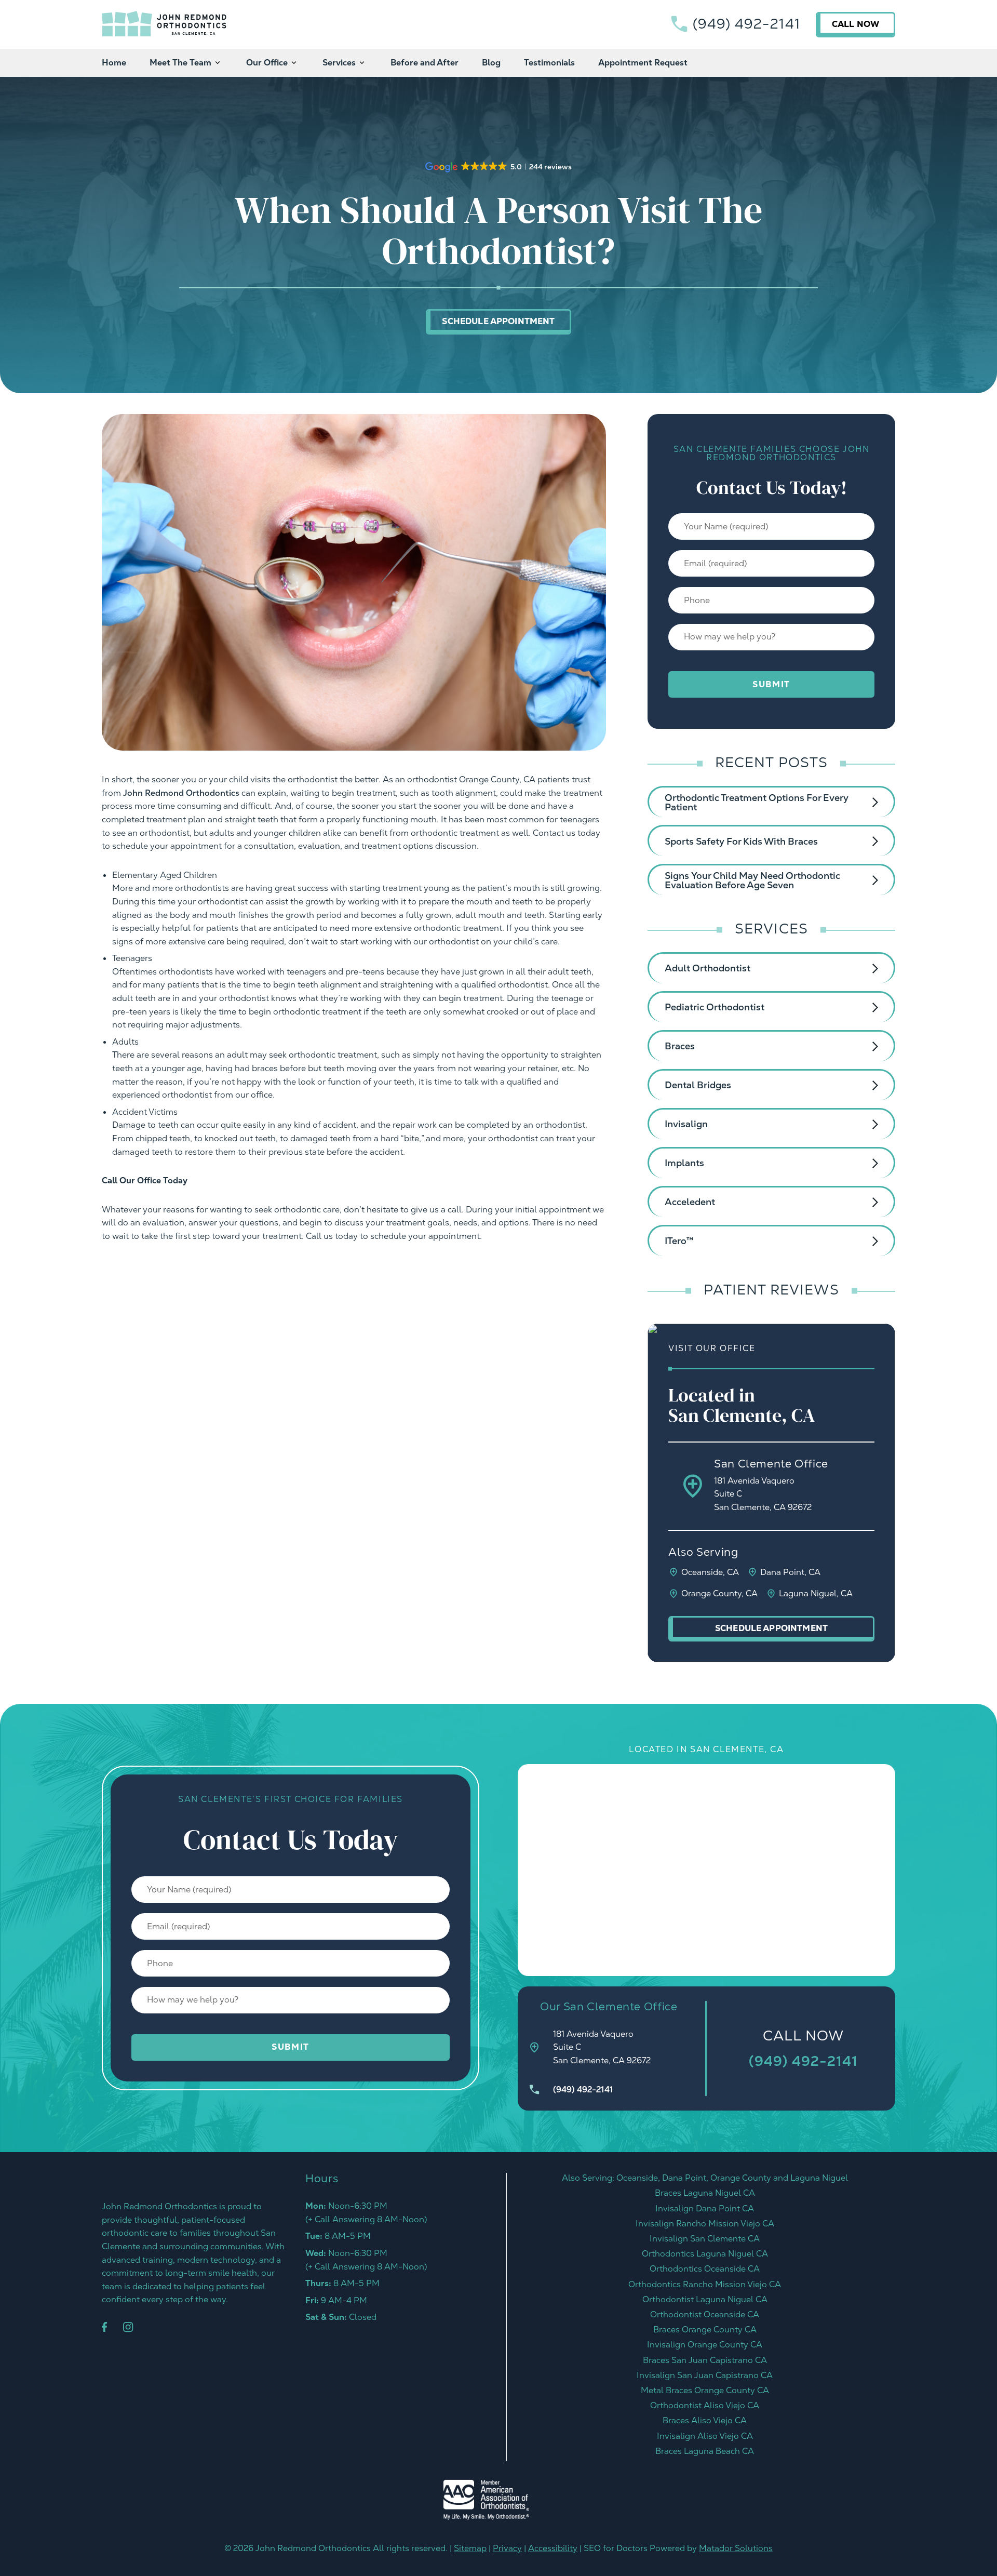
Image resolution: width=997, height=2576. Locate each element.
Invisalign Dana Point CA (705, 2208)
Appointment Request (643, 63)
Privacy (507, 2548)
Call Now (855, 24)
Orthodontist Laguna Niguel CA (705, 2299)
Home (114, 63)
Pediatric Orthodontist (715, 1007)
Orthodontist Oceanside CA (705, 2314)
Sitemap (470, 2548)
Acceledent (690, 1202)
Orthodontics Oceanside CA (705, 2269)
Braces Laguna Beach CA (705, 2451)
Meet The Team (180, 63)
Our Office (267, 63)
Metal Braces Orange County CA (705, 2390)
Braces (680, 1046)
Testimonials (549, 63)
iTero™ (679, 1241)
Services (339, 63)
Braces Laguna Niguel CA (705, 2193)
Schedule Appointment (498, 321)
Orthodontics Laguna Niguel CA (705, 2254)
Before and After (425, 63)
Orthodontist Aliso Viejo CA (705, 2405)
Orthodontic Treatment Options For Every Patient (757, 802)
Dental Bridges (698, 1085)
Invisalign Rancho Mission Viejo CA (705, 2224)
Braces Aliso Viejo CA (705, 2420)
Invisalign (686, 1124)
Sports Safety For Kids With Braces (741, 841)
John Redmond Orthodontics (181, 793)
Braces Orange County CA (705, 2330)
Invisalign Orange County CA (705, 2345)
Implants (684, 1163)
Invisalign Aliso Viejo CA (705, 2436)
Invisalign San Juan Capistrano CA (705, 2375)
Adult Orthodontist (708, 968)
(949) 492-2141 (746, 24)
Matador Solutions (736, 2548)
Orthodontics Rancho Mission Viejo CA (705, 2284)
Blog (491, 63)
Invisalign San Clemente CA (705, 2239)
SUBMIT (771, 684)
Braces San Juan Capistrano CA (705, 2360)
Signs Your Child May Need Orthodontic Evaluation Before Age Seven (752, 880)
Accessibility (553, 2548)
